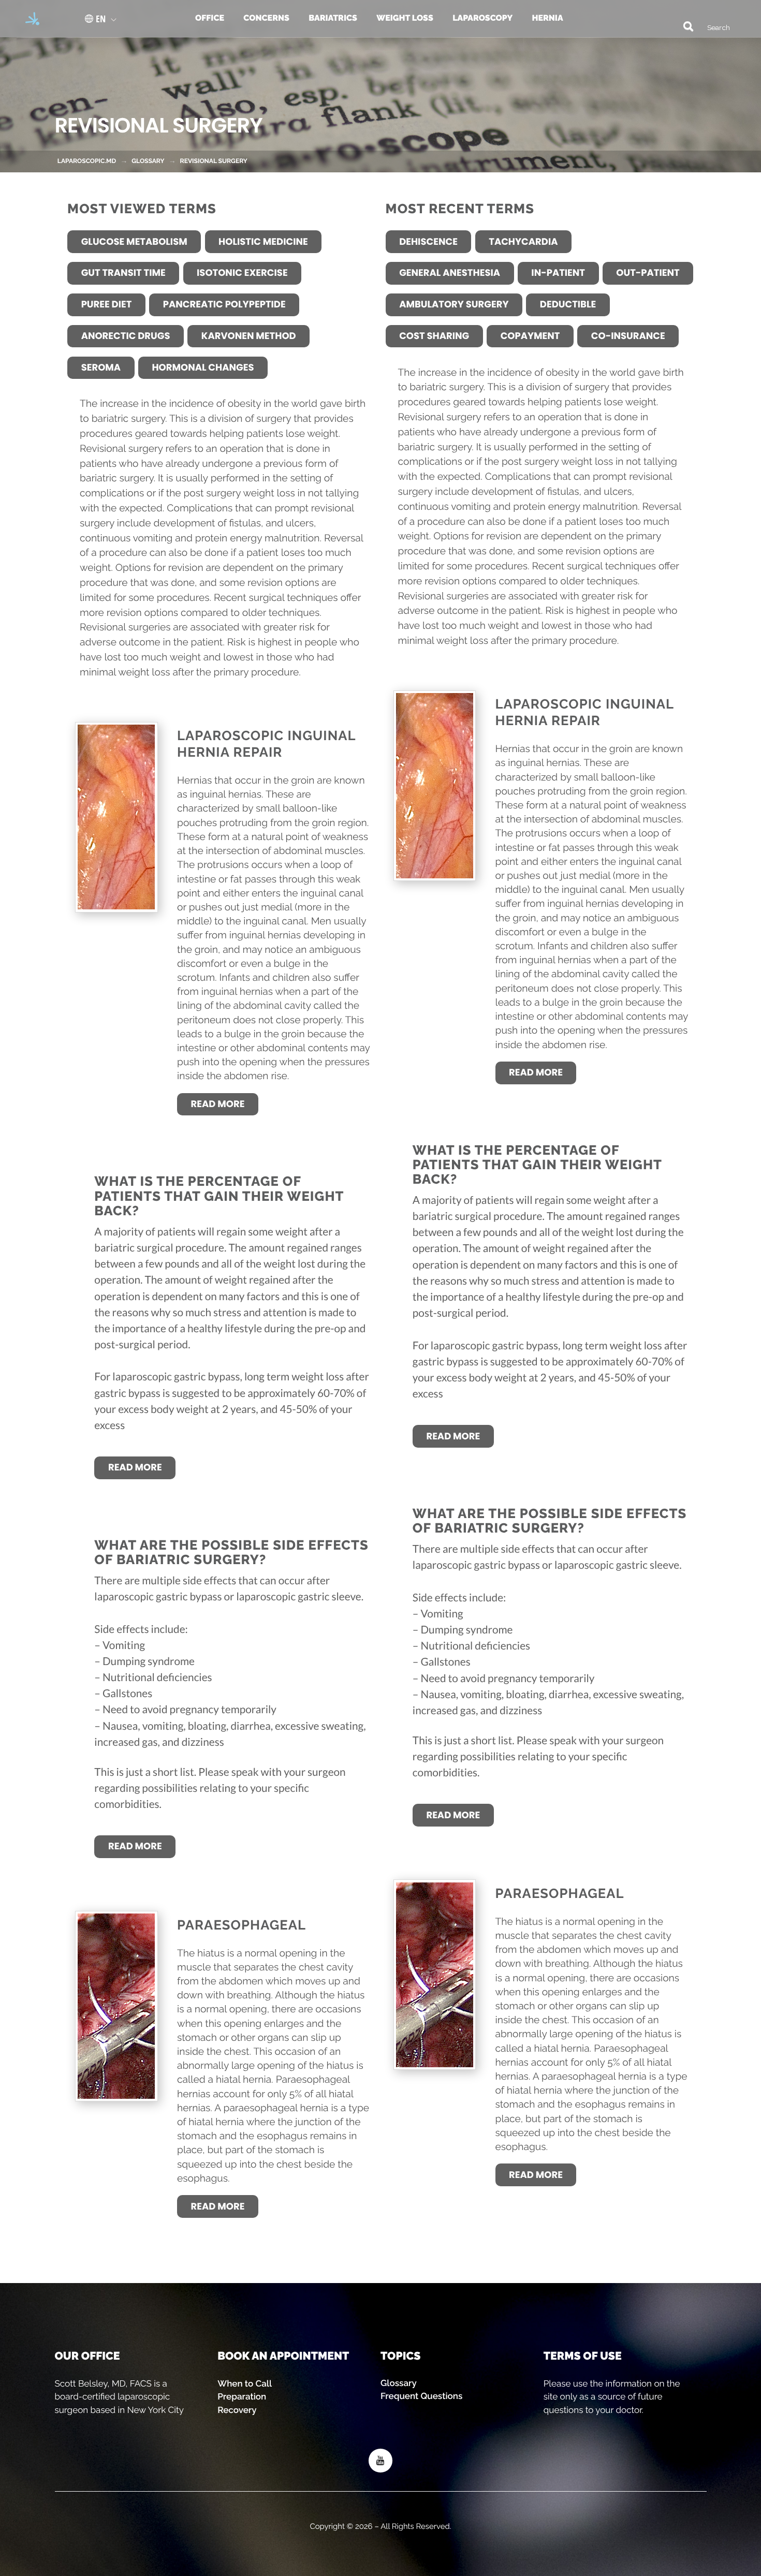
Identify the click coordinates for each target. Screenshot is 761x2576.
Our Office (87, 2356)
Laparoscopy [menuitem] (482, 18)
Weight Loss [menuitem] (405, 18)
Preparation (242, 2396)
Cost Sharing (434, 336)
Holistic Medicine (263, 242)
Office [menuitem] (210, 18)
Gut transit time (123, 273)
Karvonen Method (249, 336)
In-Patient (558, 273)
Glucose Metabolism (134, 242)
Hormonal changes (203, 368)
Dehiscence (428, 242)
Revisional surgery (214, 161)
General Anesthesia (450, 273)
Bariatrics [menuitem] (333, 18)
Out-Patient (648, 273)
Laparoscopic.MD (87, 161)
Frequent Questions (421, 2396)
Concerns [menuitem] (266, 18)
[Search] (683, 25)
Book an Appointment (283, 2356)
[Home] (29, 19)
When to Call (245, 2383)
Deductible (568, 305)
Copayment (530, 336)
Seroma (101, 368)
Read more (218, 1104)
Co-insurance (628, 336)
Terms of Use (583, 2356)
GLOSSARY (148, 161)
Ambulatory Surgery (454, 305)
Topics (400, 2356)
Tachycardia (523, 242)
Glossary (399, 2383)
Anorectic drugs (126, 336)
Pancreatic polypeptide (224, 305)
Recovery (237, 2410)
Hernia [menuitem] (547, 18)
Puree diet (107, 305)
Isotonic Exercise (242, 273)
